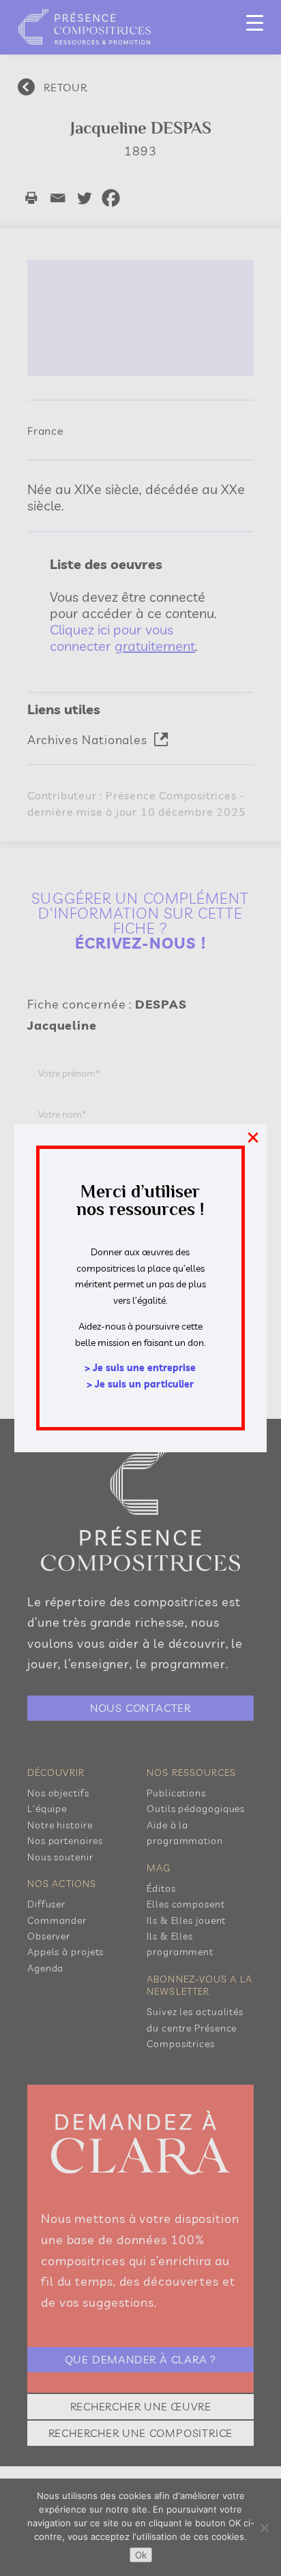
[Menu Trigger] (255, 22)
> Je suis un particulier (140, 1384)
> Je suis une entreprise (140, 1368)
